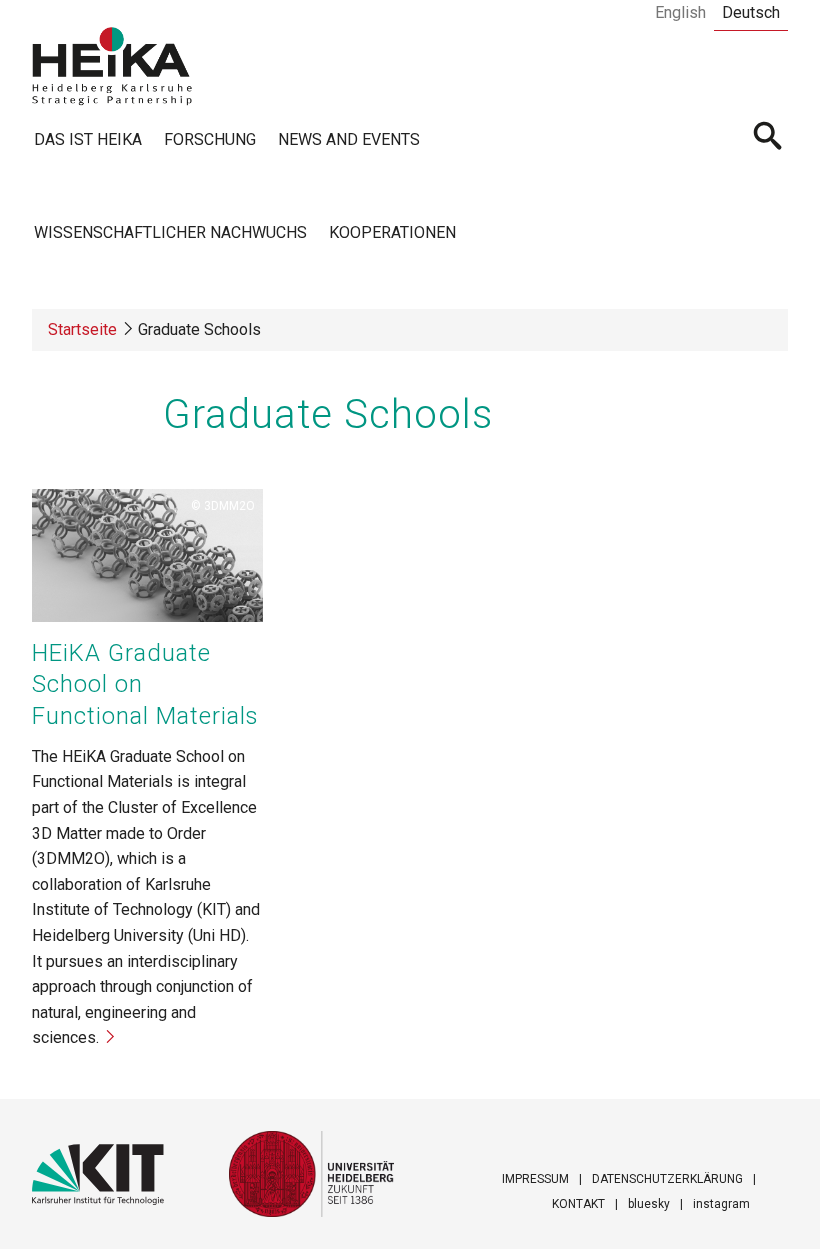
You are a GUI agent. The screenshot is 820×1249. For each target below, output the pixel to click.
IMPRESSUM (535, 1179)
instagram (721, 1204)
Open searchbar (768, 138)
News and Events (349, 139)
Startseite (82, 329)
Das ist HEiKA (88, 139)
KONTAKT (578, 1204)
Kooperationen (392, 232)
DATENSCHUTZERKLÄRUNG (667, 1179)
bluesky (649, 1204)
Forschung (210, 139)
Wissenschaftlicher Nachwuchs (170, 232)
